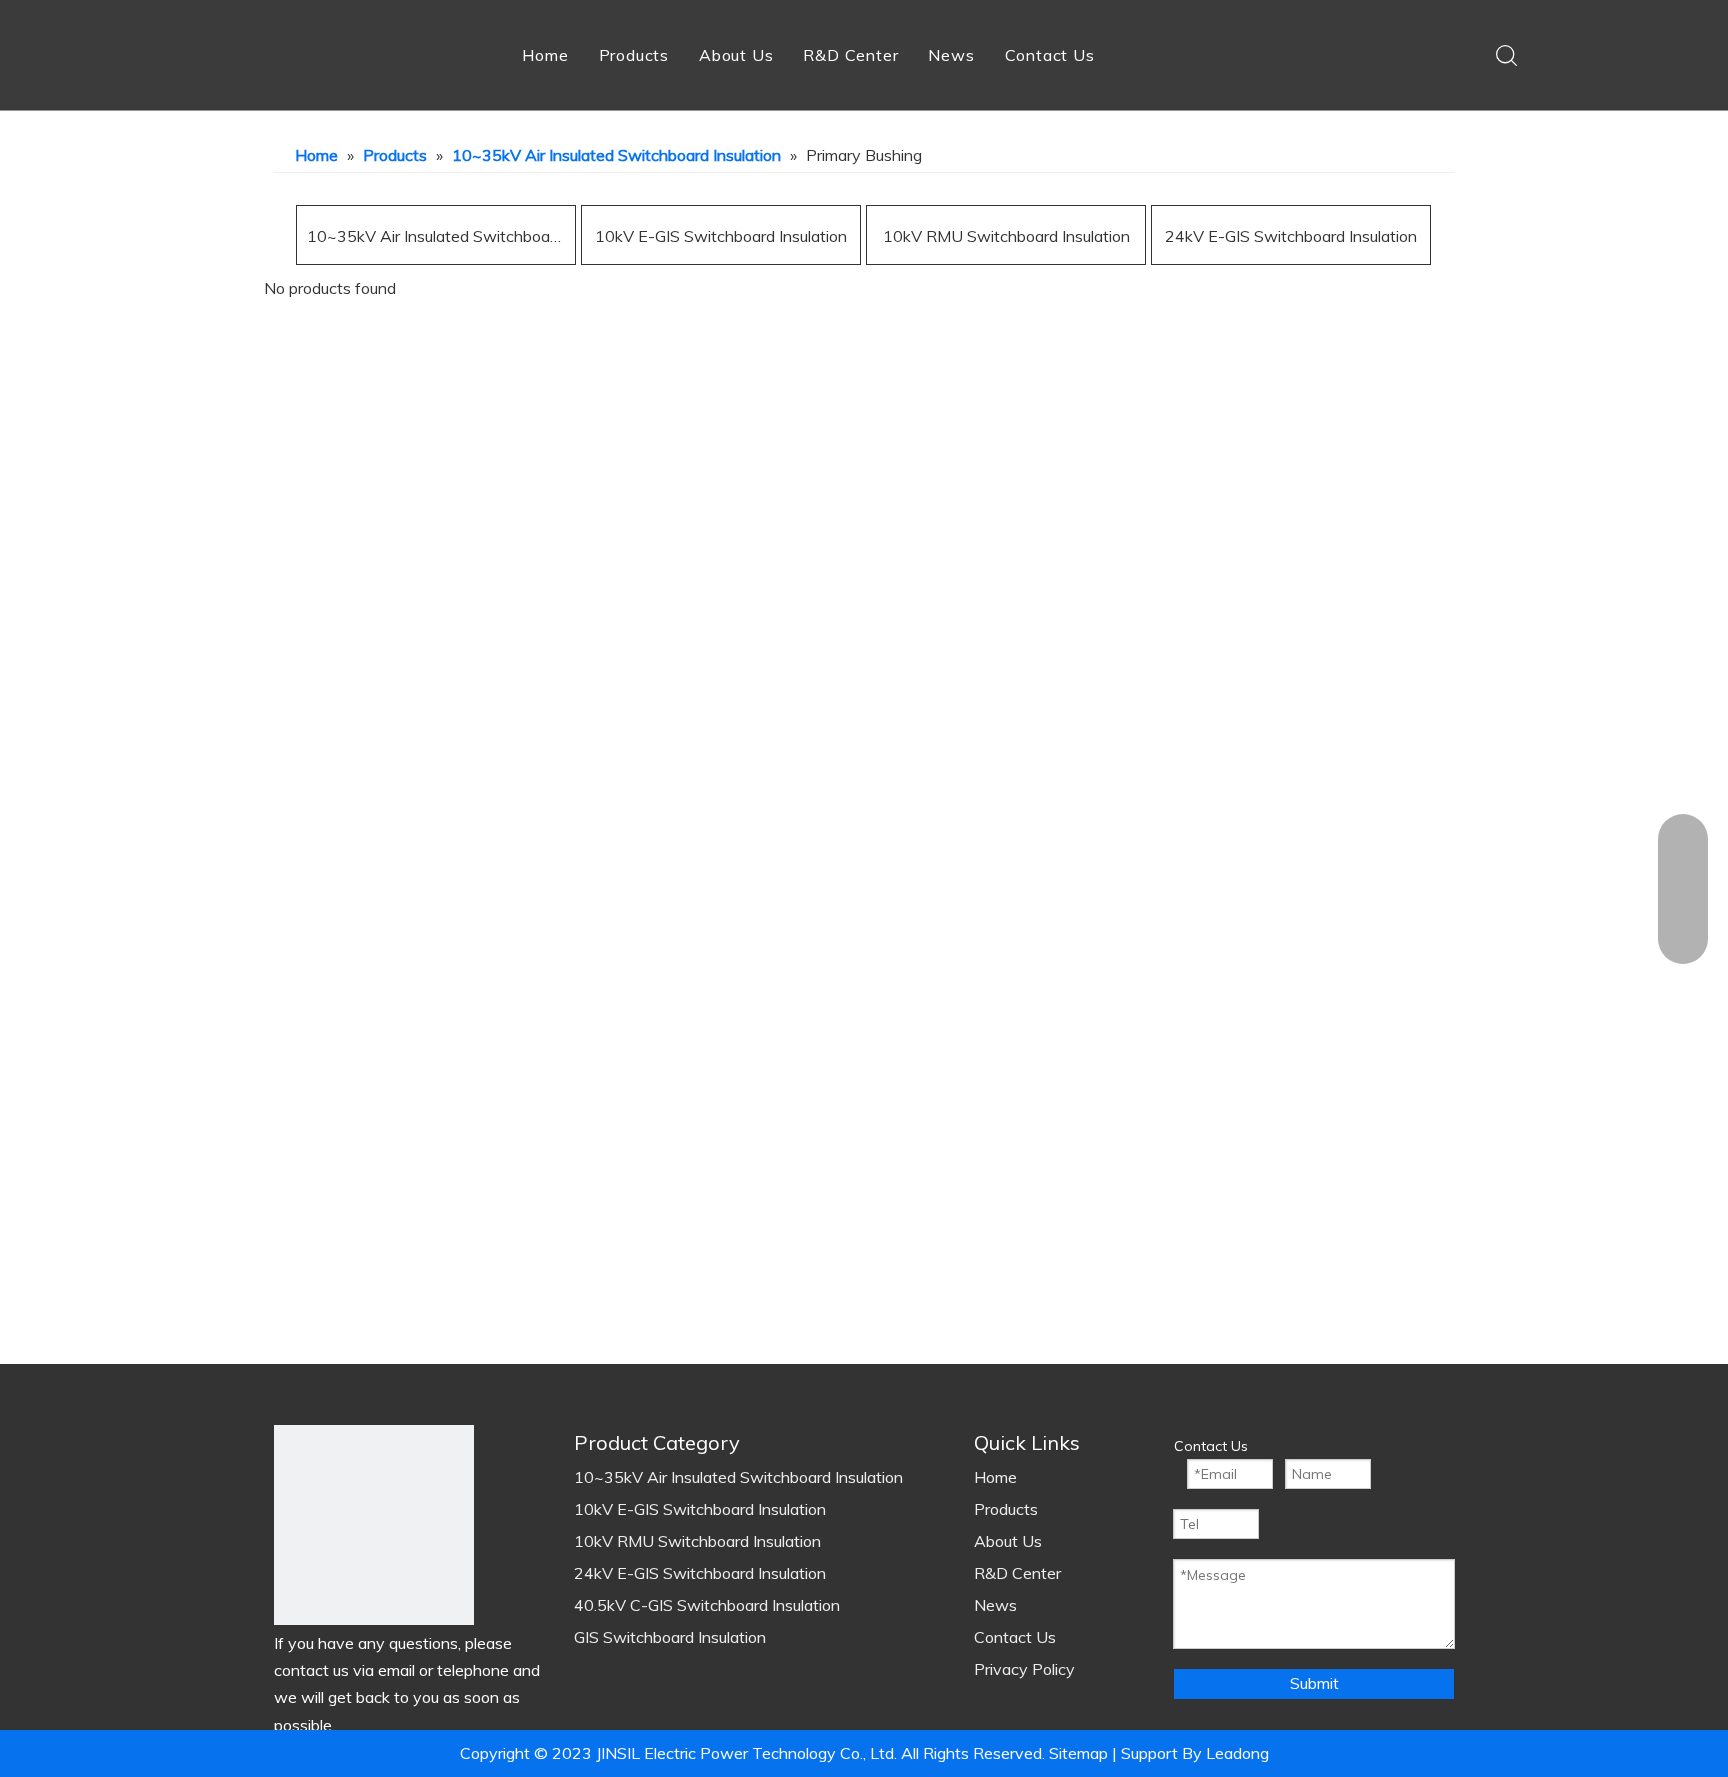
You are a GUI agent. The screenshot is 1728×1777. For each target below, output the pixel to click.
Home (545, 55)
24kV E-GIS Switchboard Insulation (1291, 236)
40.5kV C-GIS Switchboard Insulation (707, 1605)
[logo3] (374, 1525)
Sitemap (1078, 1753)
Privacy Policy (1024, 1669)
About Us (736, 55)
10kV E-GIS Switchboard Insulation (721, 236)
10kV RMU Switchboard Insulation (1006, 236)
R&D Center (850, 55)
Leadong (1235, 1753)
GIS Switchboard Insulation (670, 1637)
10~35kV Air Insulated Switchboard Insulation (436, 236)
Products (634, 55)
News (951, 55)
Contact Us (1050, 55)
